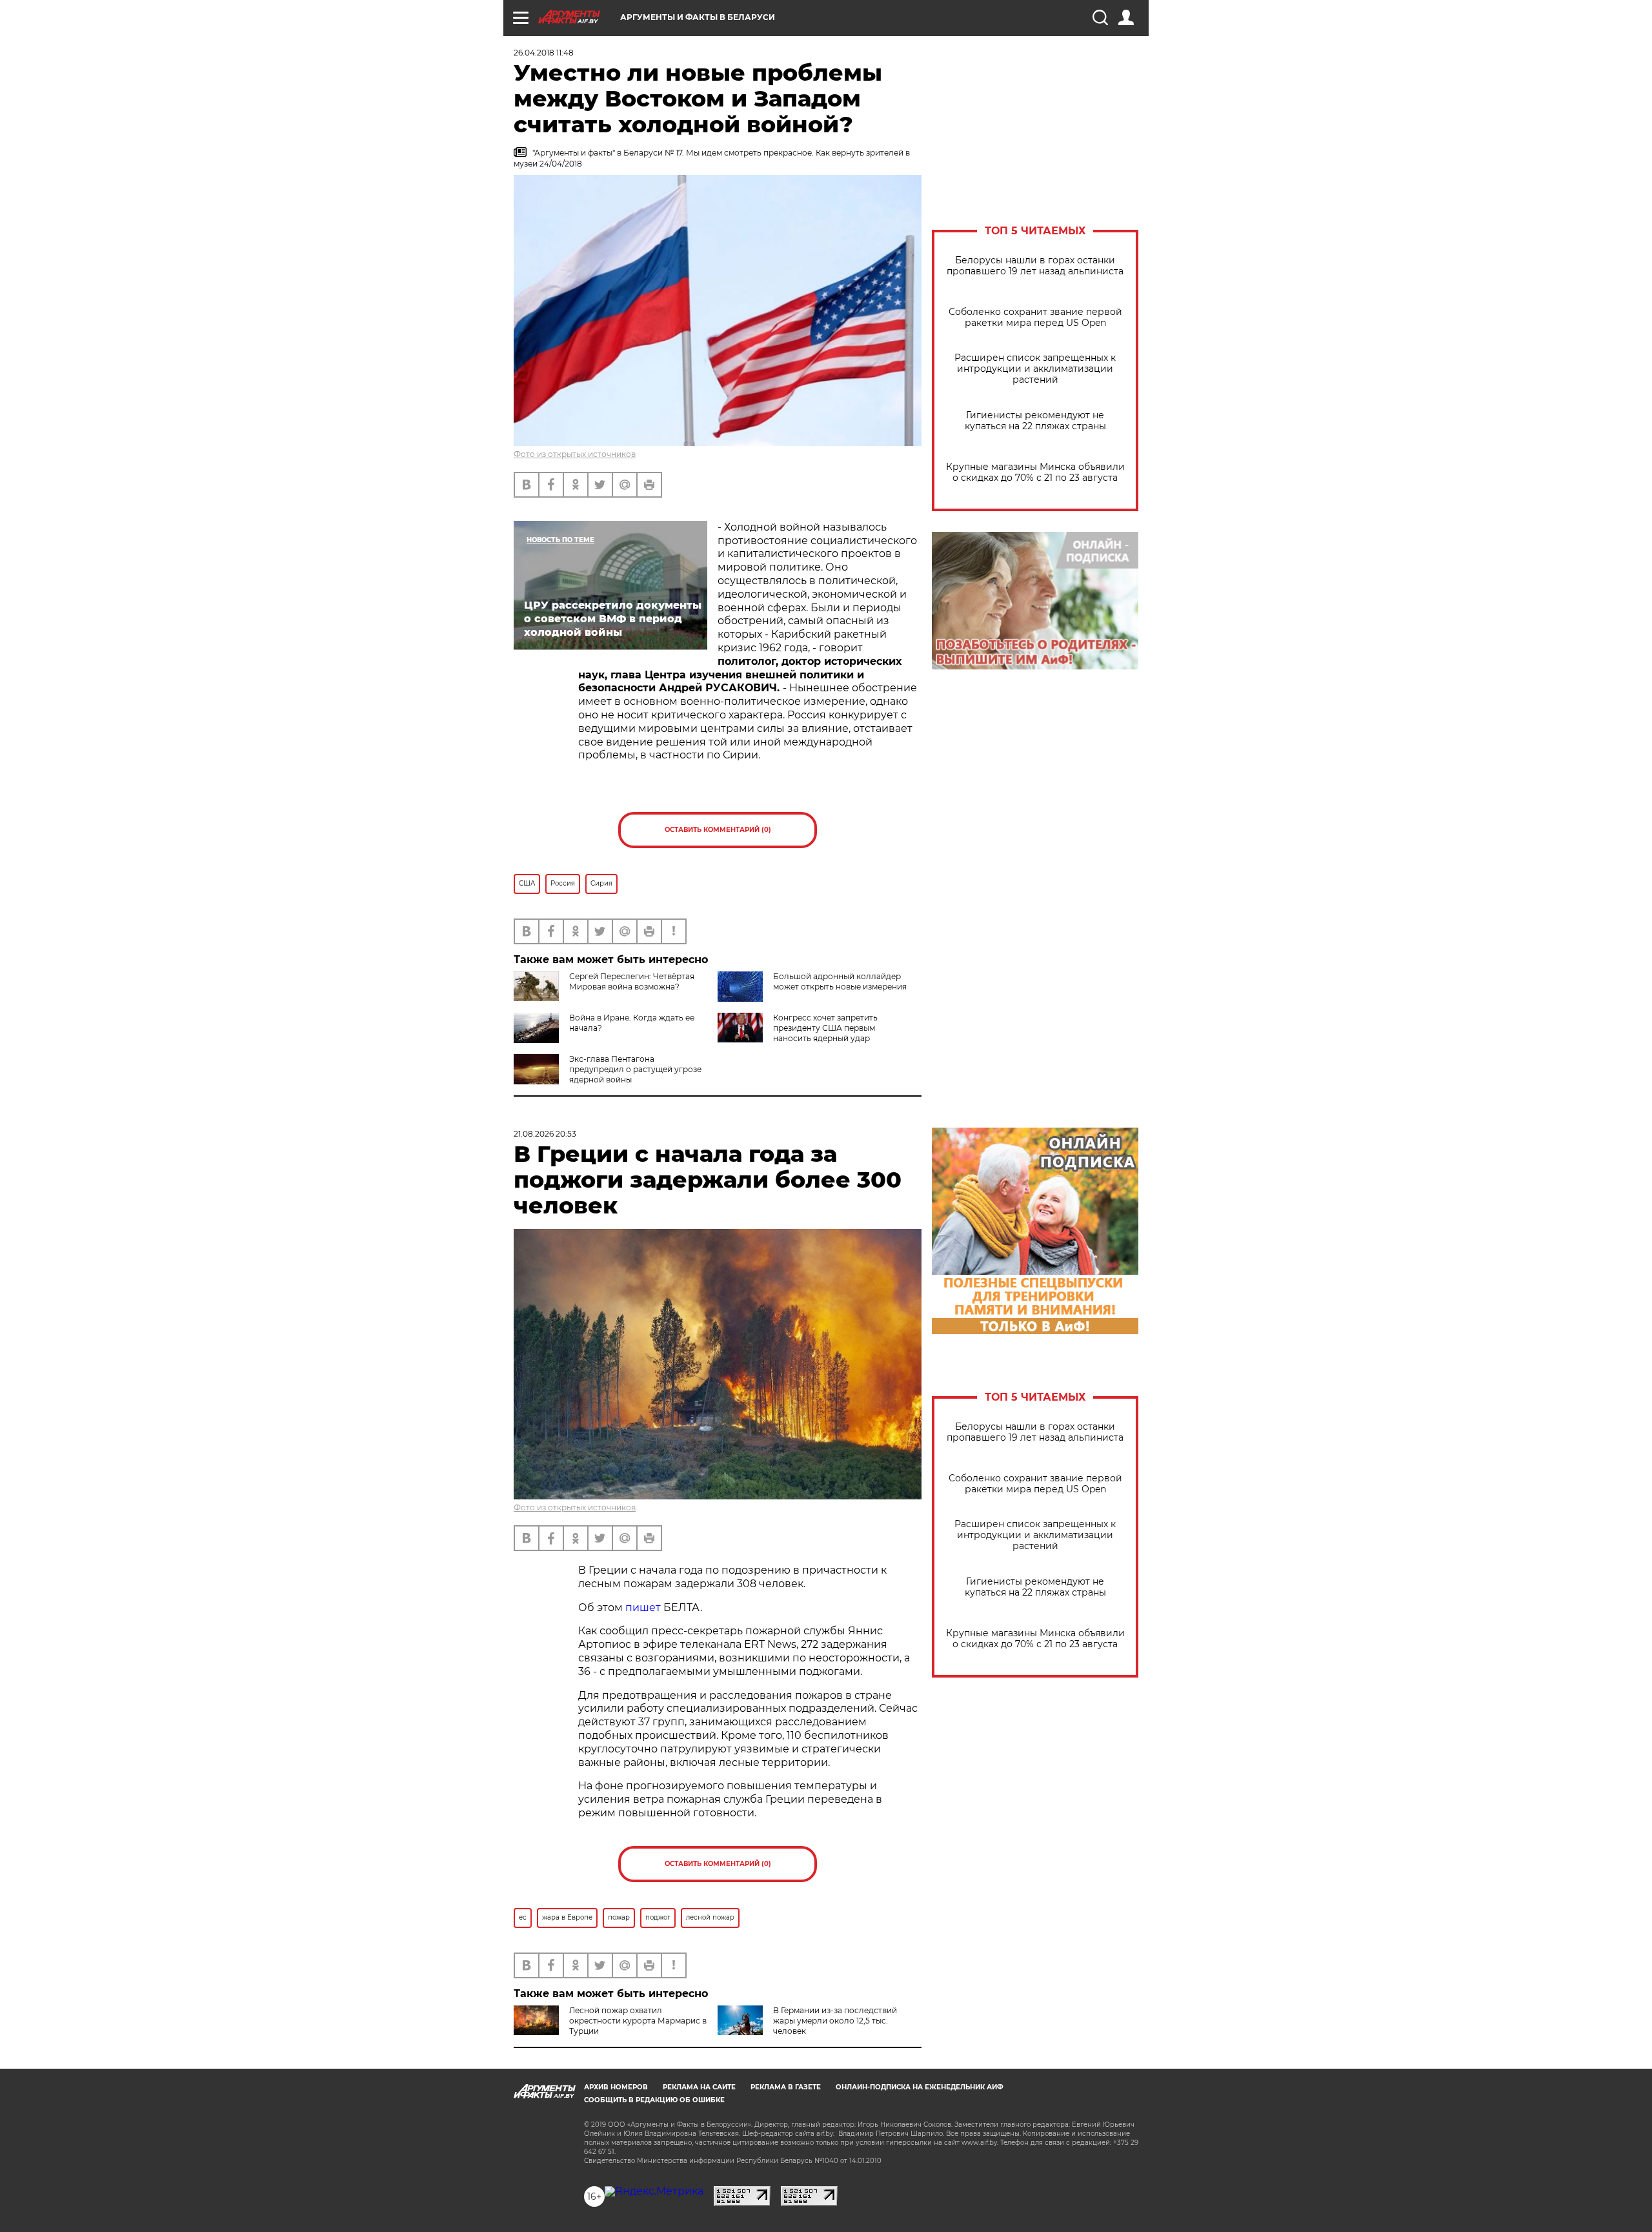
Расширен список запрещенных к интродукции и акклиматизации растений (1035, 369)
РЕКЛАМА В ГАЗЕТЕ (786, 2087)
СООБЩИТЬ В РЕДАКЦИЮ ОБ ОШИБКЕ (654, 2100)
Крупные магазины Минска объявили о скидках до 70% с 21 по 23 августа (1035, 472)
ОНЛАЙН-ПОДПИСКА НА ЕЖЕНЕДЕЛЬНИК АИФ (920, 2087)
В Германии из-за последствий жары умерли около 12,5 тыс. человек (835, 2021)
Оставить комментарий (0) (718, 830)
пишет (643, 1608)
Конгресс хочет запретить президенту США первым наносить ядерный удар (825, 1028)
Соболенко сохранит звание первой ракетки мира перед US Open (1035, 318)
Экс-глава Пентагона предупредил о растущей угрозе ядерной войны (635, 1069)
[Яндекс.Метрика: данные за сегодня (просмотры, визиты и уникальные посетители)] (654, 2191)
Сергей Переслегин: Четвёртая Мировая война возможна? (632, 981)
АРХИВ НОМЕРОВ (616, 2087)
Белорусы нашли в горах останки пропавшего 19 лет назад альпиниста (1035, 266)
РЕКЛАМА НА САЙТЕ (699, 2087)
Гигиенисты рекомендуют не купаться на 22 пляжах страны (1035, 421)
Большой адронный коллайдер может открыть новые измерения (840, 981)
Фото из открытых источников (575, 454)
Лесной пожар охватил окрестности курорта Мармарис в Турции (638, 2021)
